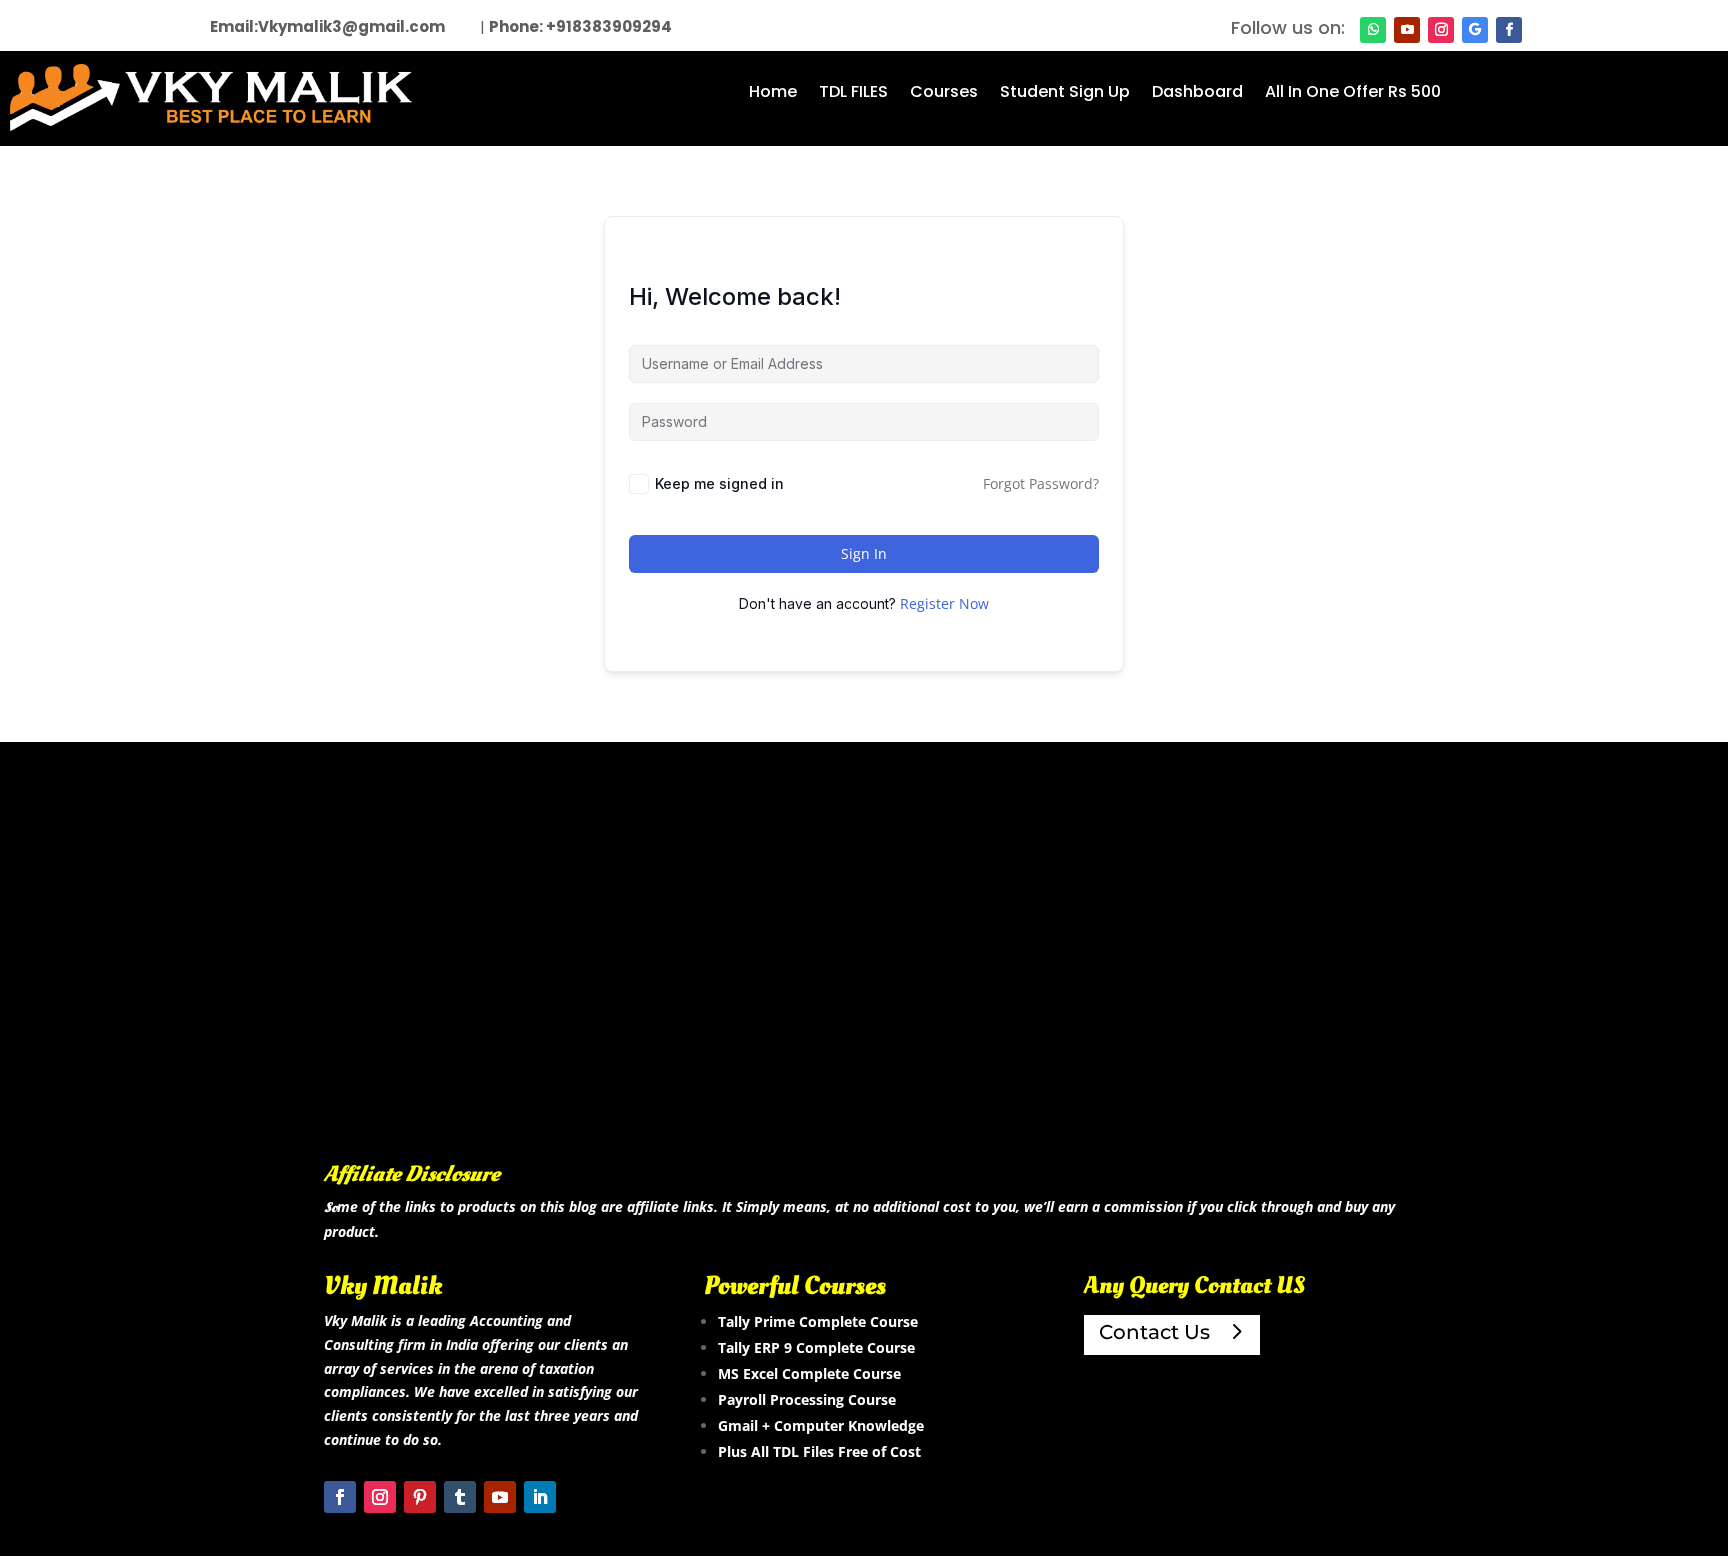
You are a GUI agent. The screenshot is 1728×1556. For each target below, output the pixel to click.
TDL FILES (853, 94)
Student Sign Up (1065, 94)
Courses (944, 94)
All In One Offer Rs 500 (1353, 94)
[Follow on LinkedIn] (540, 1497)
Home (773, 94)
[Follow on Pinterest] (420, 1497)
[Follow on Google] (1475, 30)
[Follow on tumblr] (460, 1497)
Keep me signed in (719, 483)
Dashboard (1197, 94)
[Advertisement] (864, 984)
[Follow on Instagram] (1441, 30)
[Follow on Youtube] (1407, 30)
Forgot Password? (1041, 483)
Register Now (944, 603)
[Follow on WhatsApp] (1373, 30)
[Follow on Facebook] (1509, 30)
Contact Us (1154, 1332)
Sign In (864, 553)
